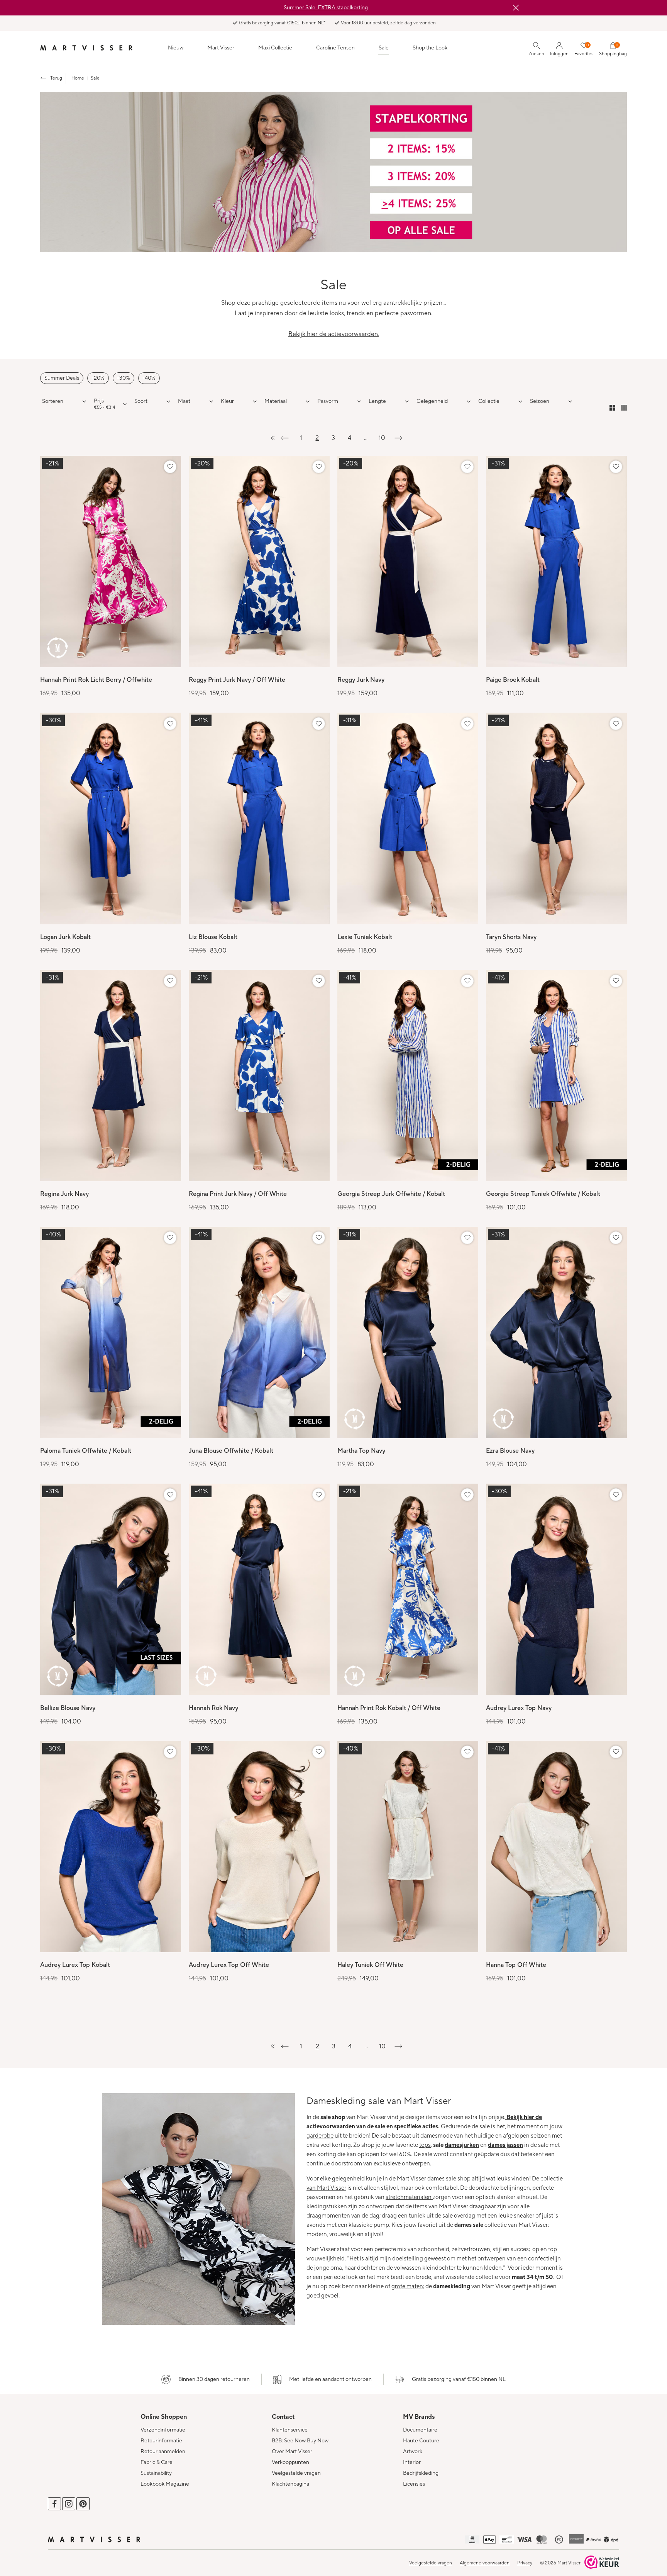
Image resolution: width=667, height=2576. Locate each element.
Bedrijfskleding (421, 2473)
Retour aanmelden (163, 2452)
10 (382, 438)
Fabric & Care (157, 2462)
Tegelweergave (612, 408)
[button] (152, 401)
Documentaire (420, 2430)
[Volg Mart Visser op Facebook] (54, 2504)
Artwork (413, 2452)
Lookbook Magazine (165, 2484)
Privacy (525, 2563)
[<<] (269, 438)
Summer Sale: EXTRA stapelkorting (326, 8)
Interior (412, 2462)
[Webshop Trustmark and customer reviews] (602, 2563)
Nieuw (176, 48)
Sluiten (516, 8)
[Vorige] (285, 438)
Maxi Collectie (275, 48)
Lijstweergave (624, 408)
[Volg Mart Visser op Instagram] (69, 2504)
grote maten (407, 2286)
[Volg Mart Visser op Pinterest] (83, 2504)
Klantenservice (290, 2430)
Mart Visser (221, 48)
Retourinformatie (161, 2441)
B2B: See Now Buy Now (300, 2441)
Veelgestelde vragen (296, 2473)
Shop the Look (430, 48)
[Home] (86, 48)
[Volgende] (398, 438)
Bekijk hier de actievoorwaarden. (334, 334)
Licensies (414, 2484)
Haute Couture (421, 2441)
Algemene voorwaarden (485, 2563)
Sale (384, 48)
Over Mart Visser (292, 2452)
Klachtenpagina (290, 2484)
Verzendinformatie (163, 2430)
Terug (56, 78)
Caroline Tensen (335, 48)
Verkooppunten (290, 2462)
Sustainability (156, 2473)
